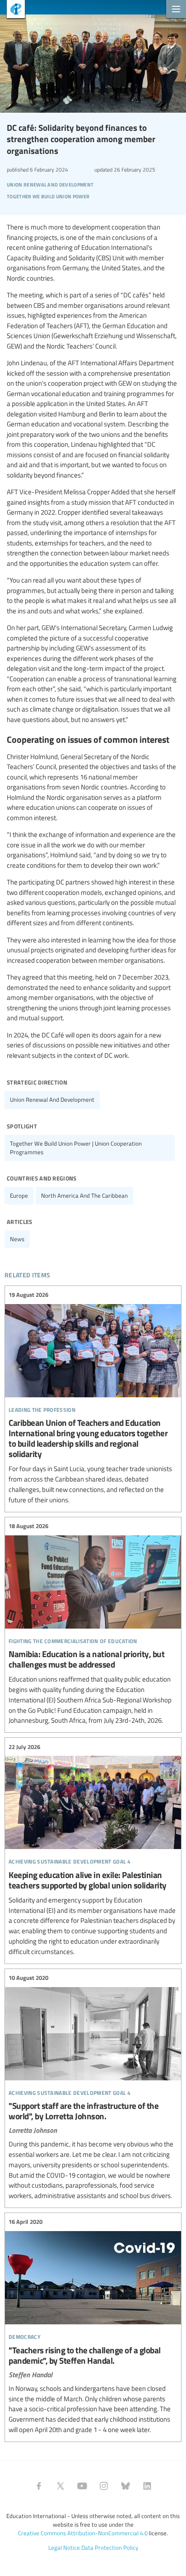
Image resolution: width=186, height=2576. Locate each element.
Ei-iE (12, 10)
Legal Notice (64, 2547)
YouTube (82, 2486)
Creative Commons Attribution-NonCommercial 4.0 (83, 2533)
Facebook (39, 2486)
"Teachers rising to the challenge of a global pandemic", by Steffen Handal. (93, 2326)
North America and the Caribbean (84, 1195)
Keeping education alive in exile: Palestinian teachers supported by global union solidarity (93, 1849)
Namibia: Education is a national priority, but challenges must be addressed (93, 1624)
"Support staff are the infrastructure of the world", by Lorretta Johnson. (93, 2087)
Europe (19, 1195)
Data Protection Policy (110, 2547)
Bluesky (126, 2486)
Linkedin (147, 2486)
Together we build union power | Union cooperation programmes (76, 1148)
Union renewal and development (52, 1099)
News (17, 1239)
